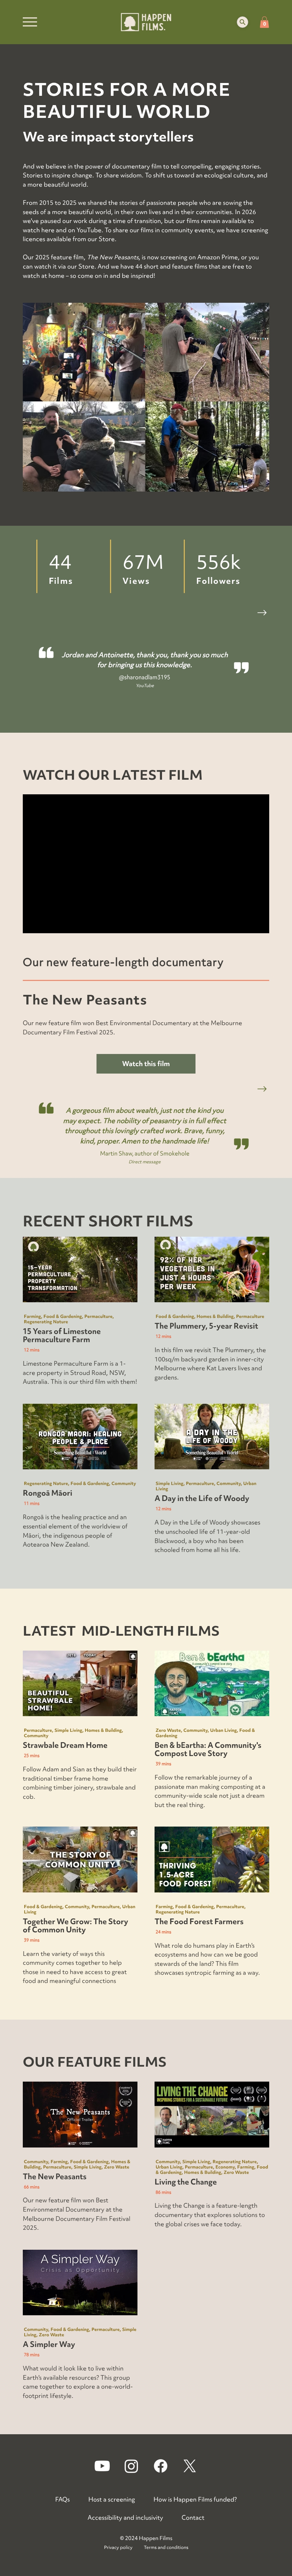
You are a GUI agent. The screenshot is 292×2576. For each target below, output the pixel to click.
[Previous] (244, 1089)
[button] (243, 22)
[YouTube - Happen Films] (102, 2466)
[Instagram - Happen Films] (131, 2466)
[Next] (262, 1089)
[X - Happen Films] (190, 2466)
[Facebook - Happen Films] (161, 2466)
